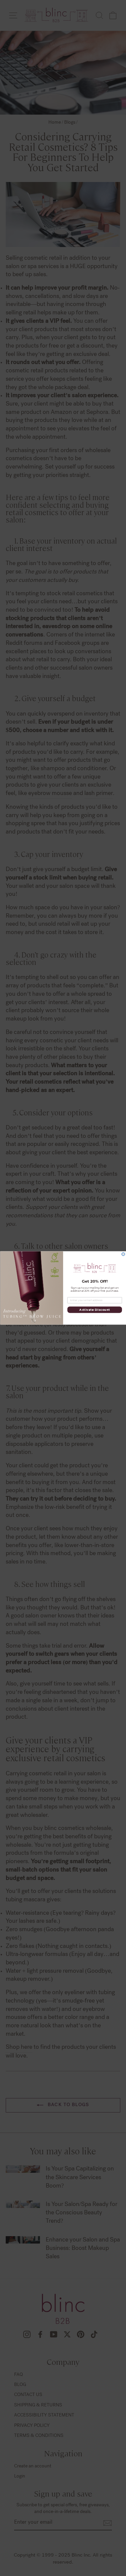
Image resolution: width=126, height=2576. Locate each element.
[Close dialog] (123, 1254)
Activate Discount (95, 1310)
